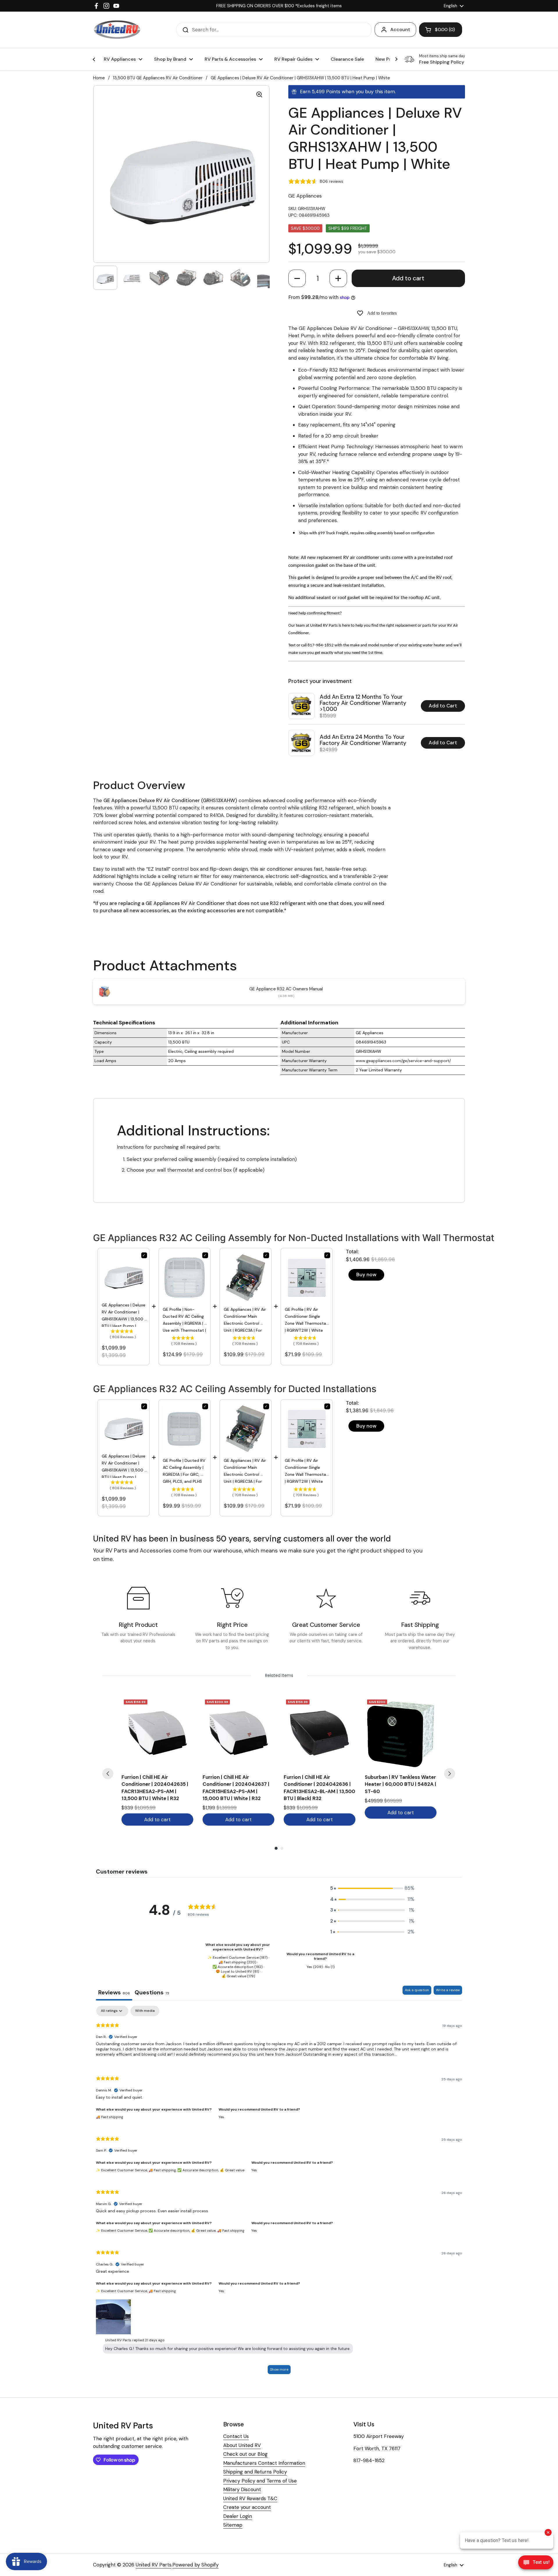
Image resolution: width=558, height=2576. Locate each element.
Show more (279, 2369)
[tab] (152, 1993)
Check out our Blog (245, 2454)
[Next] (450, 1774)
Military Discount (242, 2489)
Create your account (247, 2507)
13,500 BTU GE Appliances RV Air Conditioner (158, 78)
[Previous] (108, 1774)
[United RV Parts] (117, 30)
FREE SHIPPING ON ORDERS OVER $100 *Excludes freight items (279, 6)
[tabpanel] (279, 2193)
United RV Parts (154, 2565)
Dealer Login (238, 2516)
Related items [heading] (279, 1675)
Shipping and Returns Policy (255, 2472)
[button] (297, 278)
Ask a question (417, 1990)
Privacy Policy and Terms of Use (260, 2481)
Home (99, 78)
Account (400, 29)
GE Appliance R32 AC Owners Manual (286, 989)
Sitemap (233, 2525)
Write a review (448, 1990)
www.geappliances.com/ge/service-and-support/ (403, 1061)
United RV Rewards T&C (250, 2498)
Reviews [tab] (114, 1992)
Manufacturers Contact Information (264, 2463)
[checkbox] (145, 2011)
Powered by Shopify (195, 2565)
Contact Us (236, 2436)
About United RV (242, 2445)
